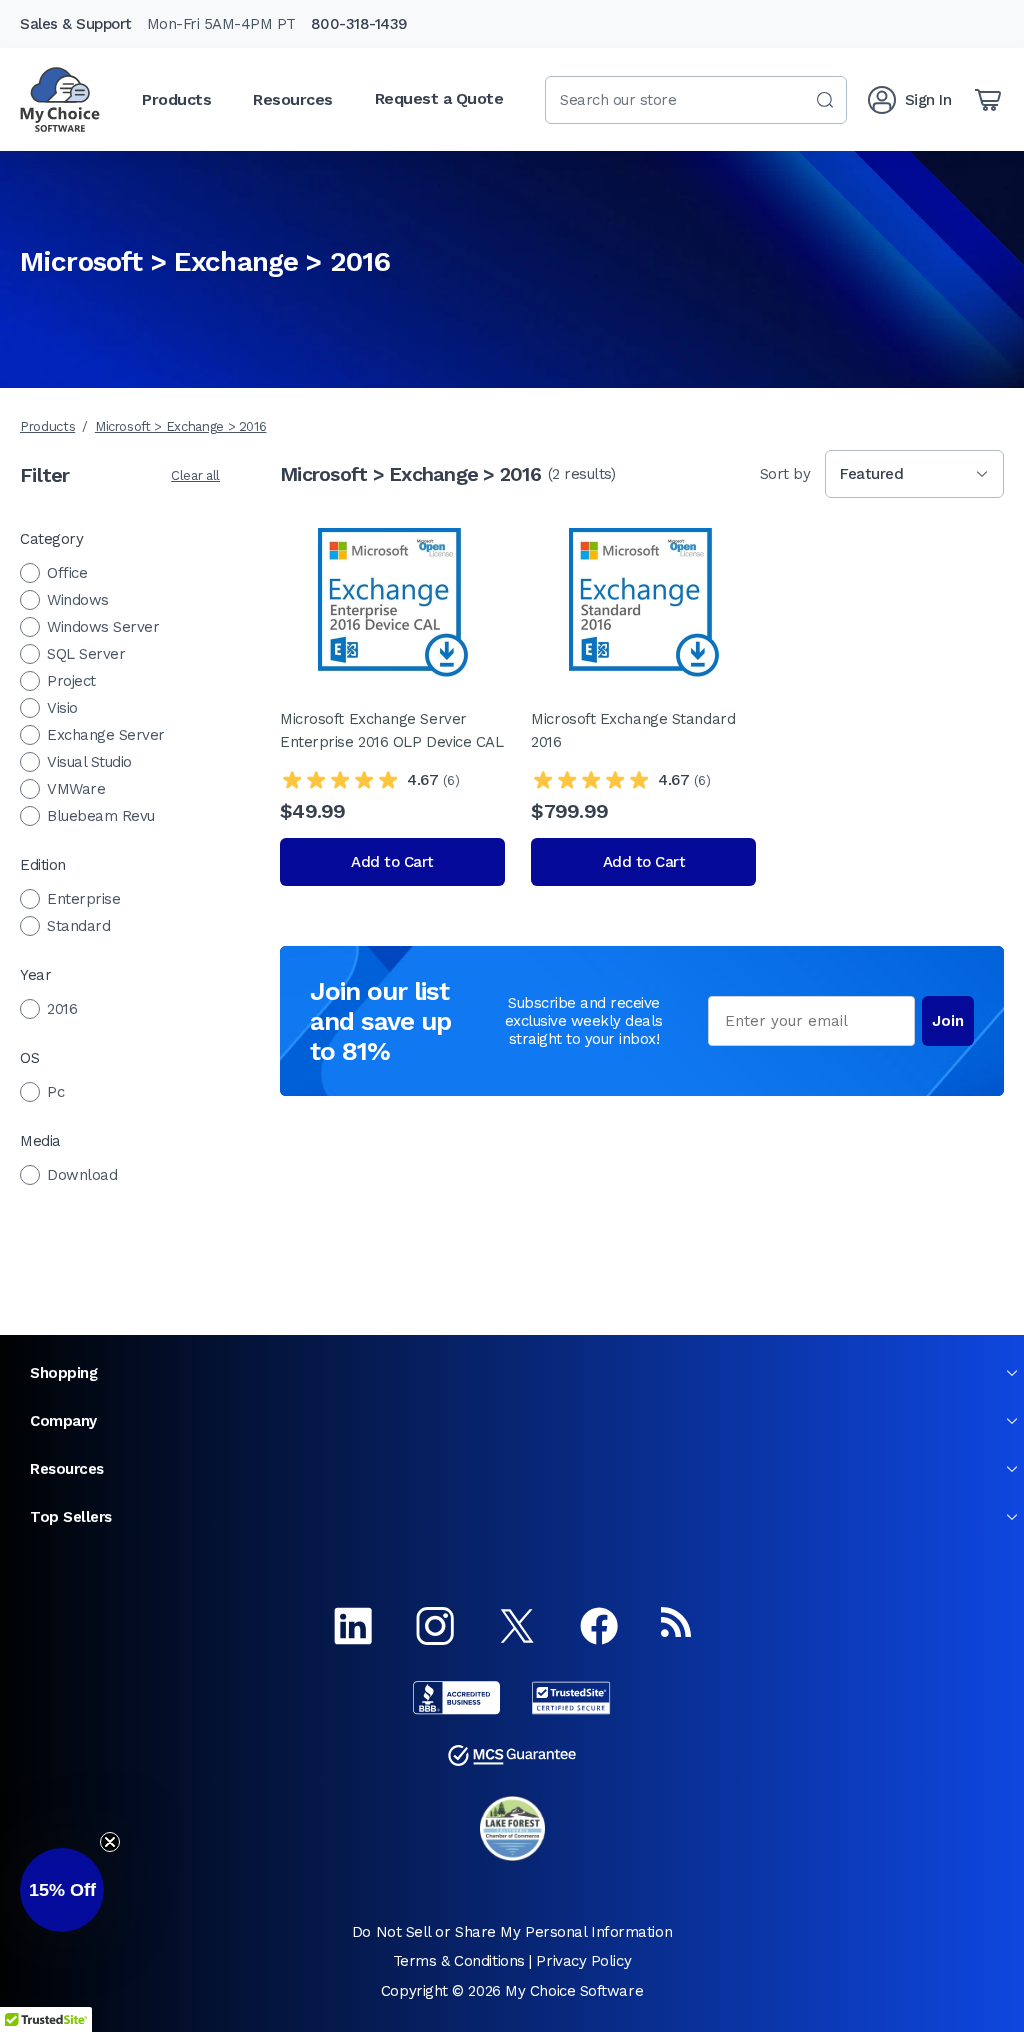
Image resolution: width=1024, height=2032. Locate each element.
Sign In (928, 100)
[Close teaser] (110, 1842)
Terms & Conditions (459, 1961)
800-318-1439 (359, 24)
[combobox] (696, 100)
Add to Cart (392, 862)
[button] (62, 1890)
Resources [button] (293, 99)
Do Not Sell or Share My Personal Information (512, 1932)
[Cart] (988, 100)
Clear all (195, 475)
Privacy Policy (583, 1961)
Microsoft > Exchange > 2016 (181, 426)
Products (47, 426)
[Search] (825, 100)
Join (948, 1021)
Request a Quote (439, 98)
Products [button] (176, 99)
